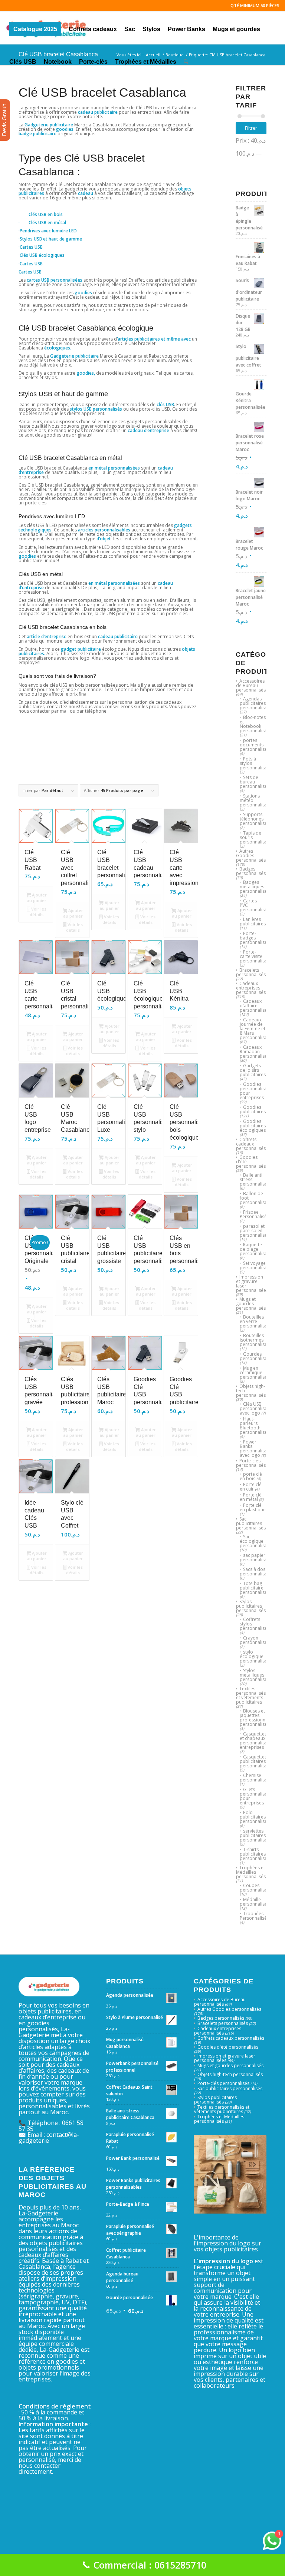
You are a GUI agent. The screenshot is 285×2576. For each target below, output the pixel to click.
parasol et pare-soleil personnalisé (253, 1231)
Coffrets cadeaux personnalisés (251, 1144)
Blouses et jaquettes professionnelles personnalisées (257, 1718)
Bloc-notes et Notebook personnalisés (255, 724)
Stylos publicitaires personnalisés (251, 1606)
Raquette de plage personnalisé (253, 1249)
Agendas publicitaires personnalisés (255, 703)
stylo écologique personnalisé (253, 1656)
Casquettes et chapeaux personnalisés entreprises (255, 1740)
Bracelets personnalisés (251, 972)
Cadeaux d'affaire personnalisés (255, 1006)
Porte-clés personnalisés (251, 1463)
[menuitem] (35, 28)
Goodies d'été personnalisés (228, 2047)
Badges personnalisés (251, 871)
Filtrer (251, 128)
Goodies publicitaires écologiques (253, 1126)
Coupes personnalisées (256, 1888)
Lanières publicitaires (253, 921)
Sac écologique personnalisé (253, 1541)
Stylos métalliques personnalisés (255, 1675)
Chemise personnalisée (255, 1778)
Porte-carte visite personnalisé (253, 956)
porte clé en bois (251, 1476)
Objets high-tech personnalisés (230, 2074)
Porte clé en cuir (251, 1487)
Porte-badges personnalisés (255, 938)
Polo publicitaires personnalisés (255, 1817)
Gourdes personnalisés (255, 1356)
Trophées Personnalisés (254, 1916)
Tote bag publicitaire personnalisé (253, 1588)
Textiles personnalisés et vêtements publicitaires (251, 1695)
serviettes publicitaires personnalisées (256, 1835)
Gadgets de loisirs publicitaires (253, 1070)
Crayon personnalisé (253, 1640)
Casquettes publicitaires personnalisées (256, 1761)
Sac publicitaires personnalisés (251, 1523)
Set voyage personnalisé (253, 1265)
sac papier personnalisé (253, 1557)
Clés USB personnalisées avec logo (256, 1408)
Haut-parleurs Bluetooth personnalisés (255, 1425)
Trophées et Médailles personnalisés (251, 1872)
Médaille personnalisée (255, 1902)
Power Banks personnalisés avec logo (255, 1448)
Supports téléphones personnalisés (255, 819)
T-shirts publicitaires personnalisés (255, 1854)
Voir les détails (38, 912)
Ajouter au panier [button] (37, 898)
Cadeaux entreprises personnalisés (251, 988)
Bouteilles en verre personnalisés (255, 1321)
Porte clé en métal (251, 1497)
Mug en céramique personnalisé (253, 1372)
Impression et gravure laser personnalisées (252, 1284)
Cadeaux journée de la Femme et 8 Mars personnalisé (253, 1029)
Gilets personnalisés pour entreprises (255, 1796)
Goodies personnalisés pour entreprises (255, 1091)
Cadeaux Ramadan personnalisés (255, 1052)
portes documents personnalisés (255, 745)
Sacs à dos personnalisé (253, 1572)
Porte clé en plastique (253, 1507)
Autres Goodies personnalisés (251, 856)
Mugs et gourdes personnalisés (251, 1304)
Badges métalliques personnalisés (255, 887)
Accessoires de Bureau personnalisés (251, 685)
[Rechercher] (186, 60)
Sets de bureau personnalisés (255, 782)
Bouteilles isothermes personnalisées (256, 1340)
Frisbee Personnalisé (253, 1214)
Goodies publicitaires (253, 1109)
